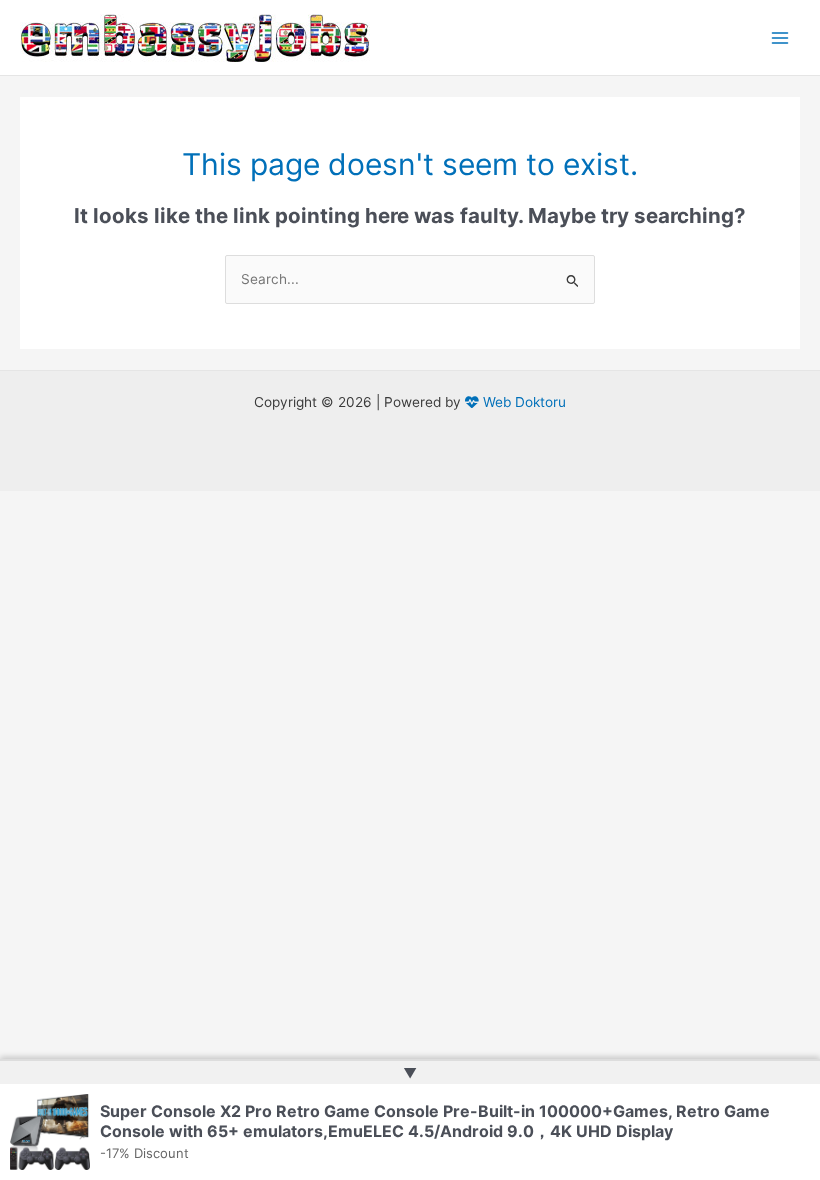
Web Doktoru (522, 402)
